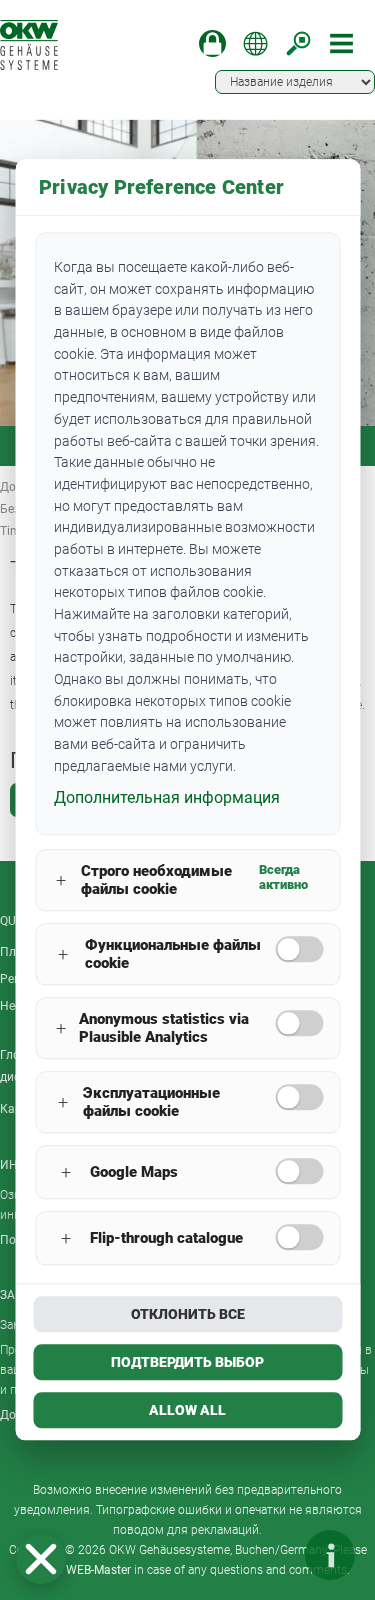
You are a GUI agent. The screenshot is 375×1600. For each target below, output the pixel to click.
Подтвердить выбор (187, 1363)
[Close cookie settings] (41, 1559)
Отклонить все (188, 1315)
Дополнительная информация (167, 797)
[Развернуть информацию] (330, 1555)
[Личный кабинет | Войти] (212, 43)
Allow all (187, 1411)
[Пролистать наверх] (270, 1555)
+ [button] (61, 880)
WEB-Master (98, 1570)
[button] (41, 1559)
